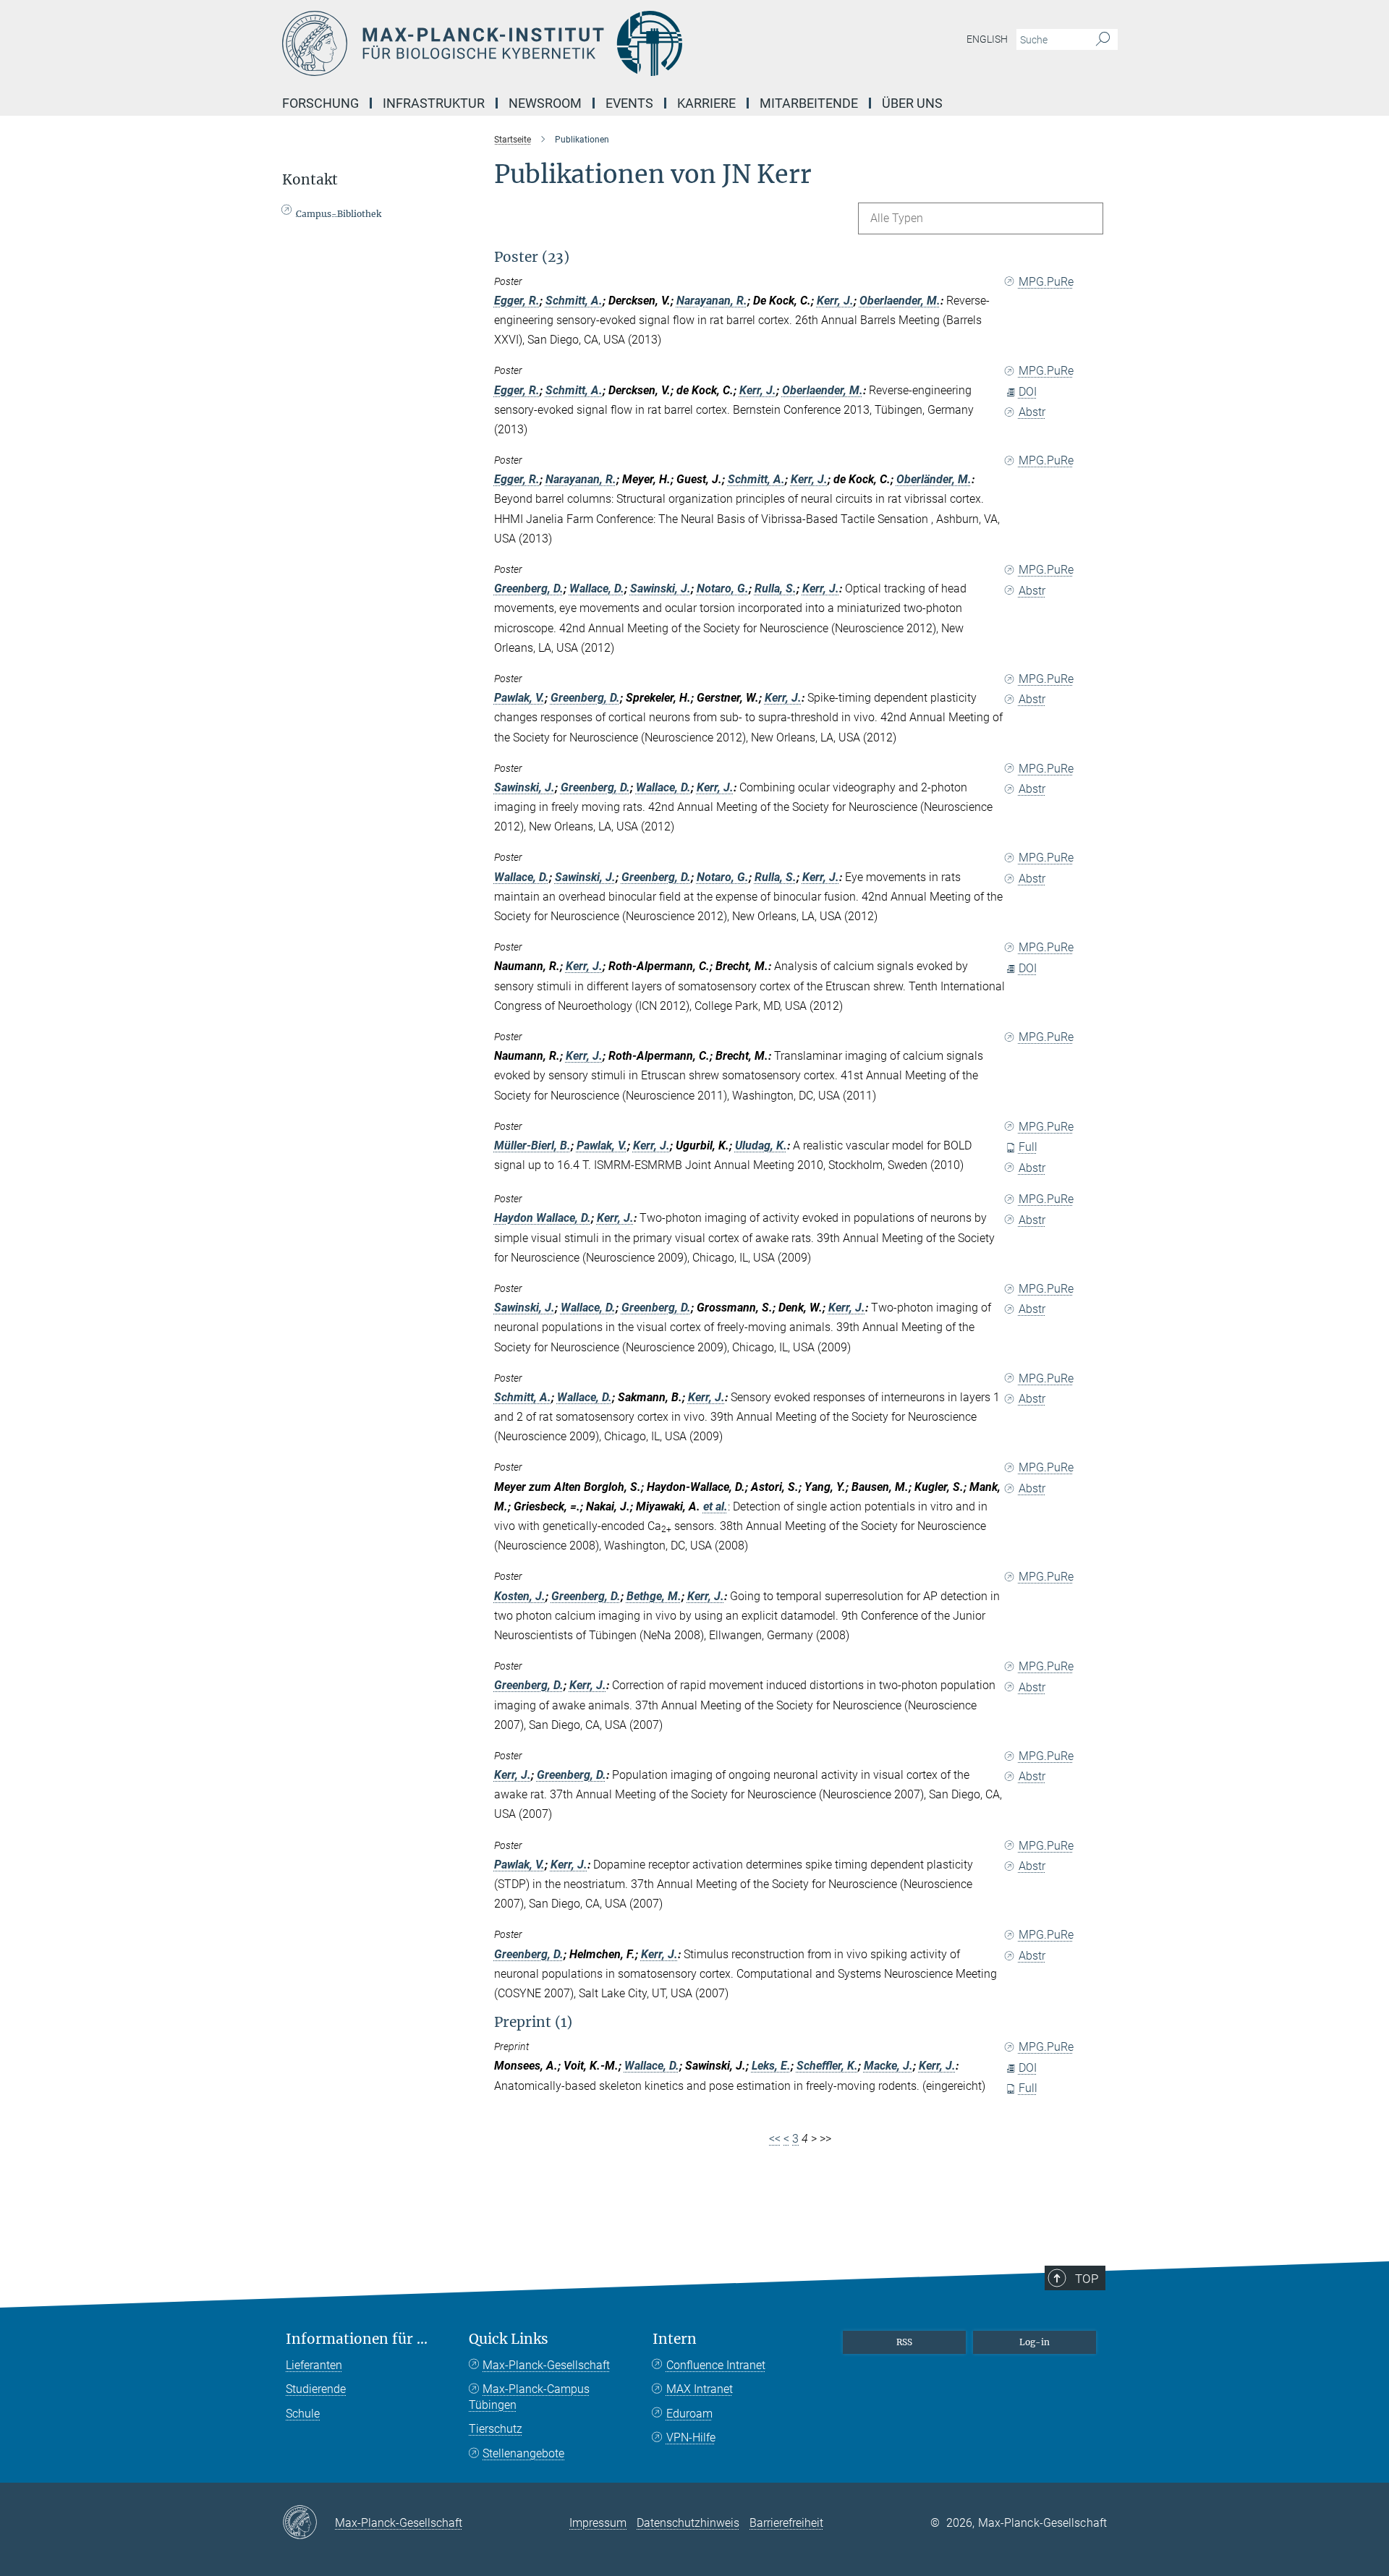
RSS (904, 2342)
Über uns (912, 103)
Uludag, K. (761, 1145)
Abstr (1032, 412)
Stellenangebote (523, 2453)
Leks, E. (771, 2066)
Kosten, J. (520, 1596)
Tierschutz (496, 2429)
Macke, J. (888, 2066)
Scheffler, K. (827, 2066)
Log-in (1035, 2342)
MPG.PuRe (1046, 282)
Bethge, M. (654, 1596)
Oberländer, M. (934, 479)
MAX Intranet (700, 2389)
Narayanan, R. (712, 301)
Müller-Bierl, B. (532, 1145)
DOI (1028, 392)
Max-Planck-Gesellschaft (546, 2365)
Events (629, 103)
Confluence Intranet (716, 2365)
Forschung (320, 103)
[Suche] (1103, 40)
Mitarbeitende (809, 103)
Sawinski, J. (660, 588)
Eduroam (689, 2414)
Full (1028, 1147)
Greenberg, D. (529, 588)
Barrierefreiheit (786, 2523)
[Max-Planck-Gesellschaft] (309, 2523)
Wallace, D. (597, 588)
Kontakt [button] (310, 180)
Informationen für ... (357, 2339)
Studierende (316, 2389)
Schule (303, 2414)
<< (775, 2139)
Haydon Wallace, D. (543, 1218)
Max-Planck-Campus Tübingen (529, 2397)
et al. (715, 1506)
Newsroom (545, 103)
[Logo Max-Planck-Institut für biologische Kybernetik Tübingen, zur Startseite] (553, 43)
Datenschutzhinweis (688, 2523)
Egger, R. (517, 301)
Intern (675, 2339)
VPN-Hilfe (691, 2437)
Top (1087, 2279)
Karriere (706, 103)
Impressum (598, 2523)
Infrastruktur (434, 103)
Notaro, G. (723, 588)
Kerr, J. (835, 301)
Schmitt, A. (574, 301)
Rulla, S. (776, 588)
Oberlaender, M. (900, 301)
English (987, 39)
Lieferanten (314, 2365)
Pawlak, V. (519, 698)
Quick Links (509, 2339)
